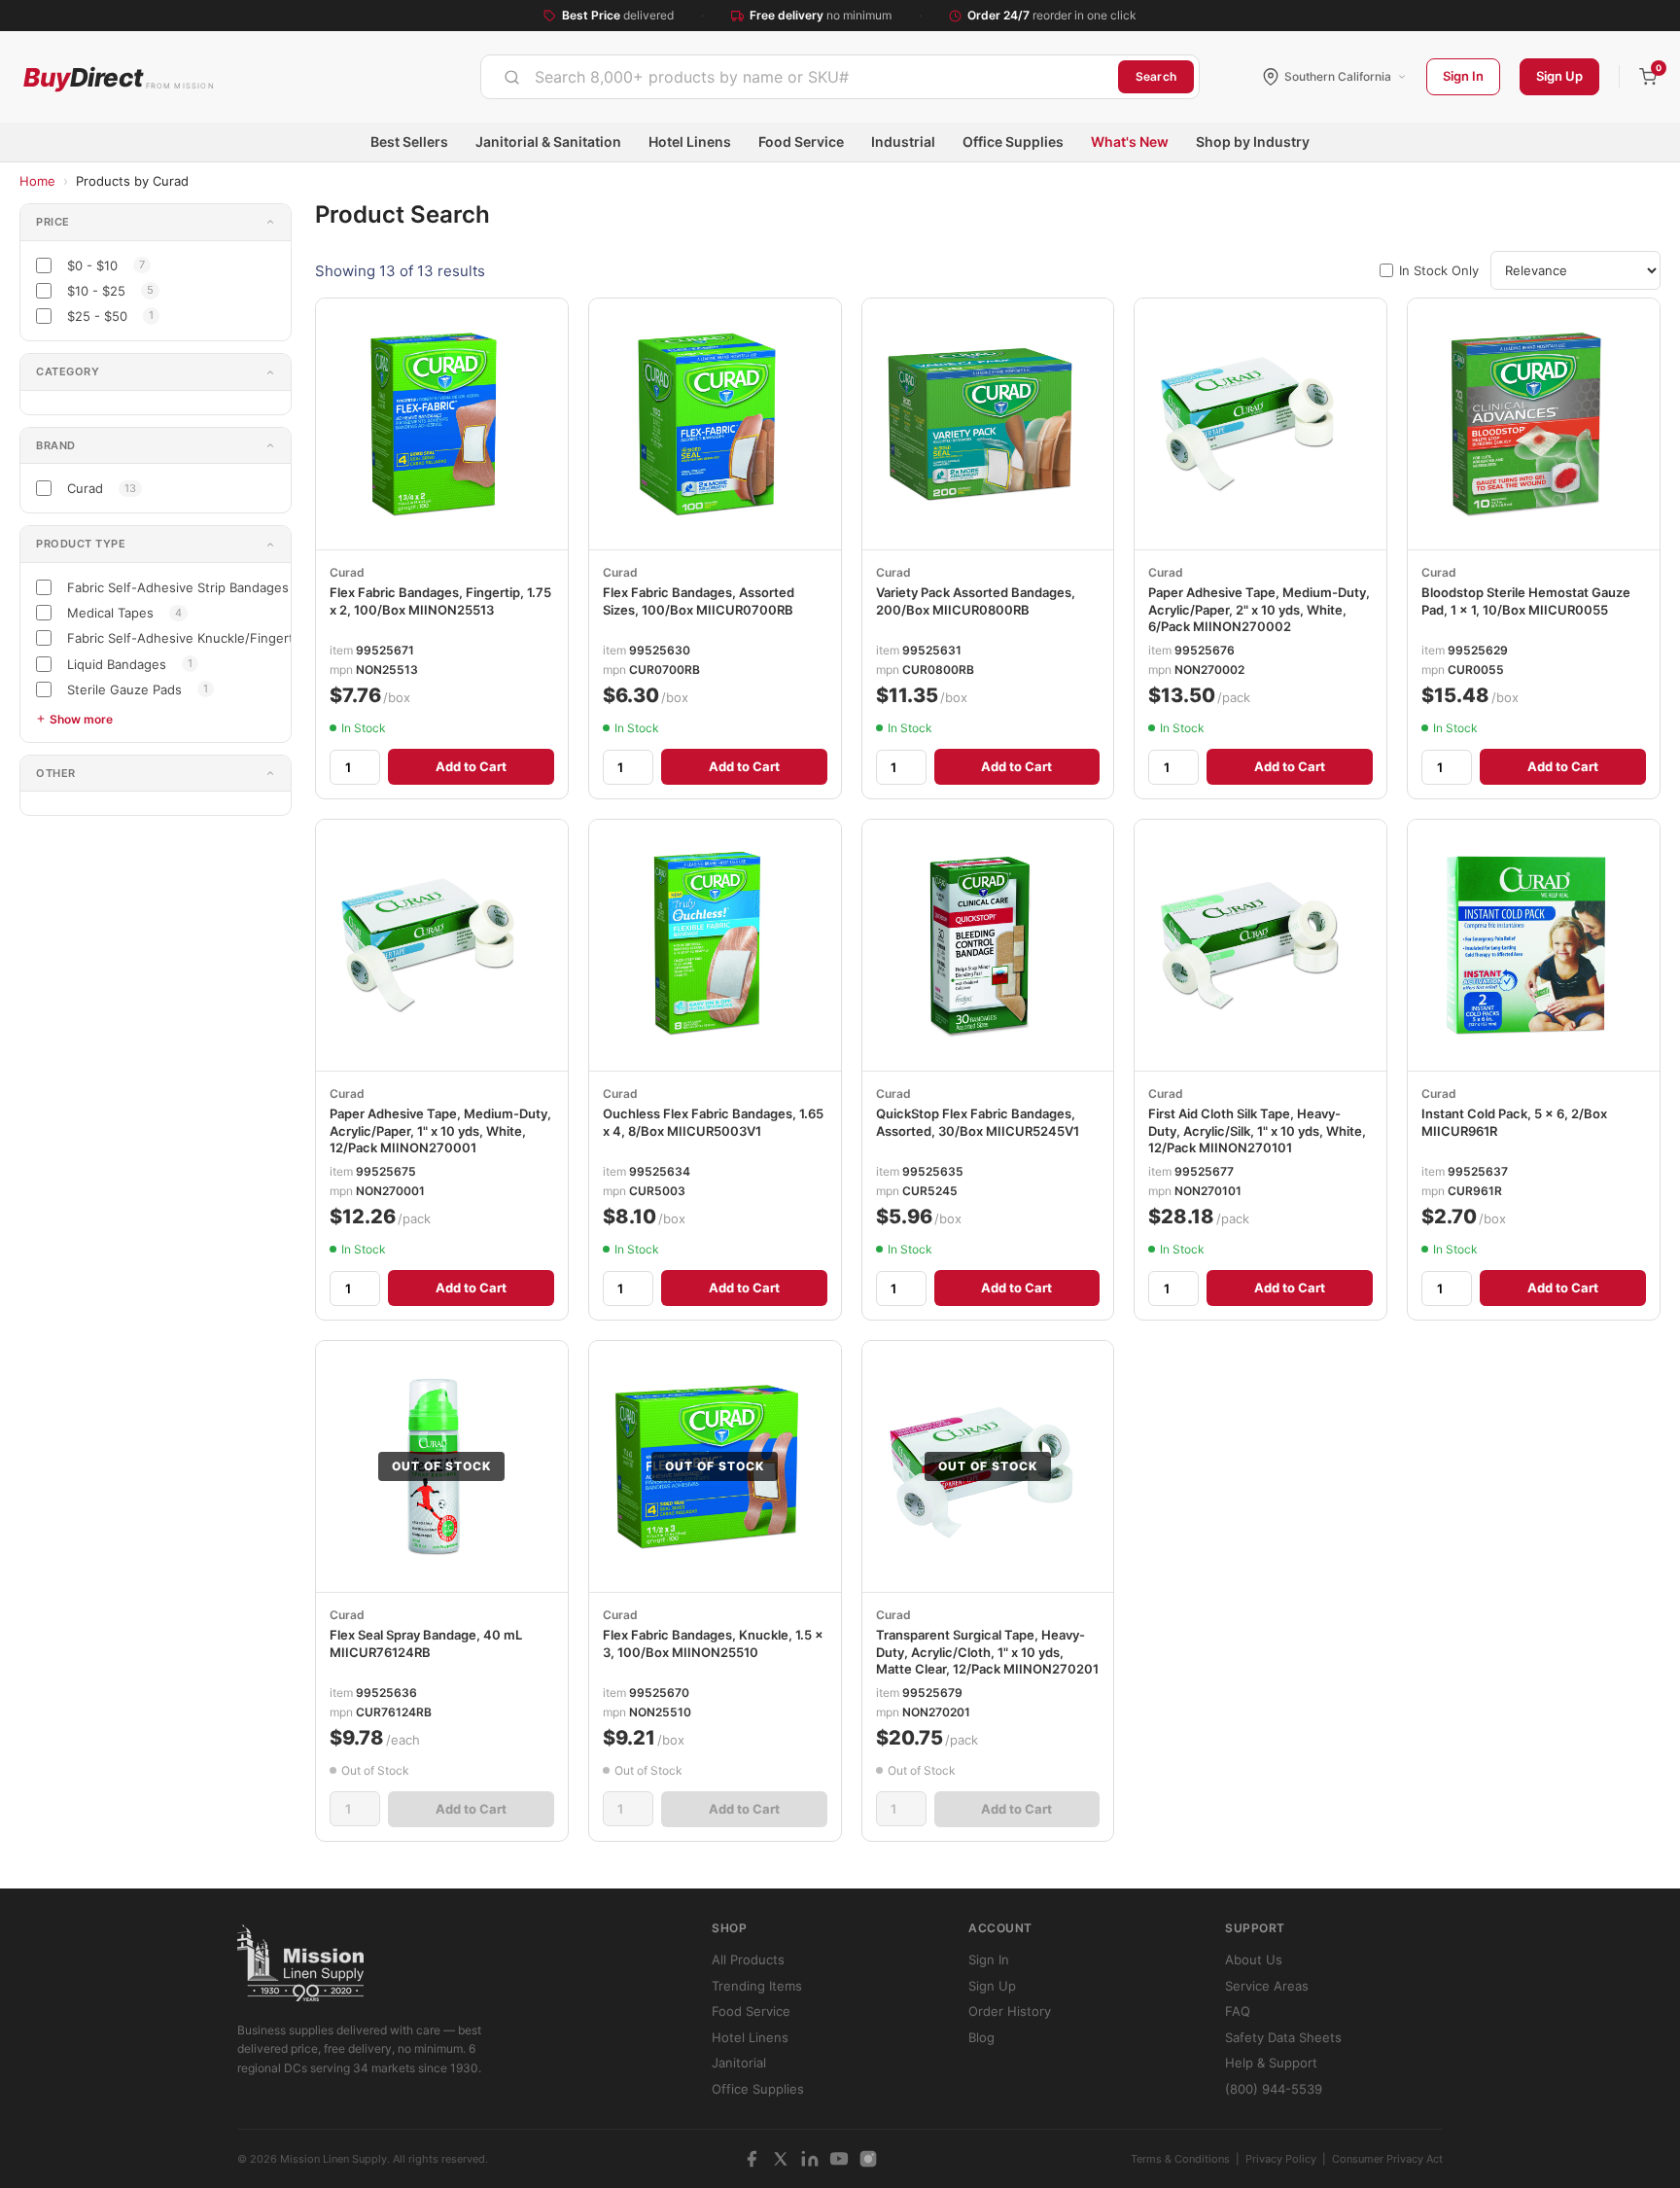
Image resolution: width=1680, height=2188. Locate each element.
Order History (1010, 2011)
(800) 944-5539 (1274, 2089)
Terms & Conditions (1180, 2159)
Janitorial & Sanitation (548, 141)
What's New (1130, 141)
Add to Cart (471, 766)
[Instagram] (868, 2159)
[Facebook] (752, 2159)
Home (37, 181)
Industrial (903, 141)
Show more (81, 719)
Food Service (801, 141)
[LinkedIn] (810, 2159)
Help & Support (1271, 2063)
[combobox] (800, 77)
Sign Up (1559, 76)
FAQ (1238, 2011)
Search (1156, 76)
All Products (748, 1959)
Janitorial (739, 2063)
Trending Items (757, 1986)
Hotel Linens (690, 141)
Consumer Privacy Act (1387, 2159)
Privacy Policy (1281, 2159)
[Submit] (512, 77)
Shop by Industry (1253, 141)
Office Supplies (1013, 141)
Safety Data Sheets (1283, 2037)
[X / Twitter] (781, 2159)
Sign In (1463, 76)
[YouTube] (839, 2159)
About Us (1254, 1959)
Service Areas (1267, 1986)
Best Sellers (409, 141)
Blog (981, 2037)
